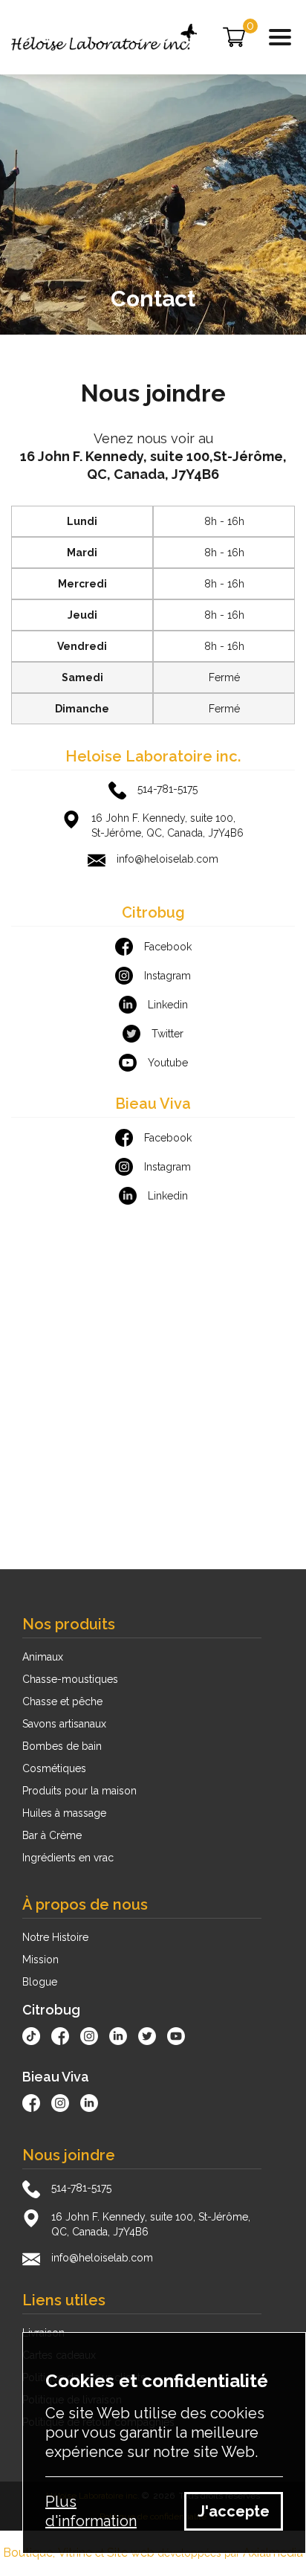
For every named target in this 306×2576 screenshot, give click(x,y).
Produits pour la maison (79, 1791)
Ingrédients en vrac (68, 1858)
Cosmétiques (54, 1768)
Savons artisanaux (64, 1724)
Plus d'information (91, 2511)
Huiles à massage (64, 1813)
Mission (40, 1960)
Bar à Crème (52, 1835)
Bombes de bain (62, 1746)
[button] (280, 37)
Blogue (40, 1982)
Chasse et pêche (62, 1701)
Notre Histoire (55, 1937)
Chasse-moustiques (70, 1679)
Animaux (43, 1657)
